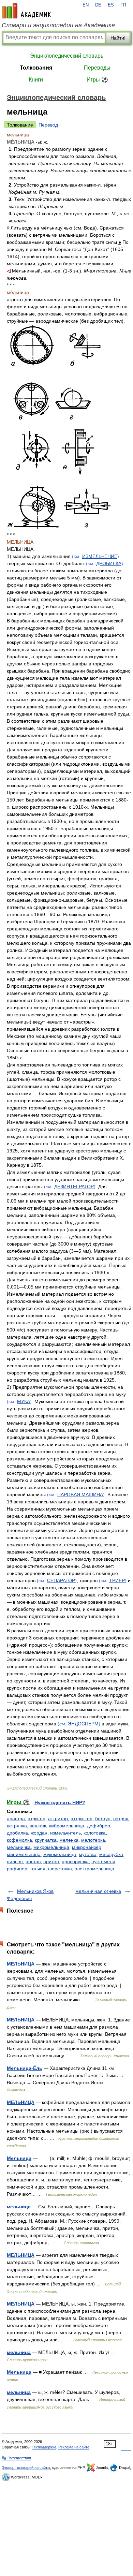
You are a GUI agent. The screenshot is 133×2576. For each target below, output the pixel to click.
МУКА (24, 1401)
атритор (36, 1819)
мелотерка (93, 1840)
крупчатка (46, 1840)
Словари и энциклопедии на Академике (58, 25)
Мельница (19, 2158)
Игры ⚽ (97, 80)
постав (33, 1861)
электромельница (94, 1869)
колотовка (95, 1833)
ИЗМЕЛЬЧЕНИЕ (100, 556)
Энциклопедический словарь (67, 56)
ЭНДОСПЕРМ (83, 1724)
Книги (36, 80)
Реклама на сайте (74, 2447)
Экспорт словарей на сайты (26, 2468)
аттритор (58, 1819)
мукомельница (60, 1854)
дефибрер (99, 1826)
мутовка (88, 1854)
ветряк (121, 1819)
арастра (16, 1819)
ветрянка (17, 1826)
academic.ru (26, 11)
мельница (19, 2207)
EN (86, 5)
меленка (69, 1840)
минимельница (24, 1854)
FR (123, 5)
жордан (39, 1833)
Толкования (36, 68)
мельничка (19, 1847)
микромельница (51, 1847)
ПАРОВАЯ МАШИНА (80, 1495)
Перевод (48, 125)
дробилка (17, 1833)
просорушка (75, 1861)
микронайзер (87, 1847)
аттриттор (82, 1819)
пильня (15, 1861)
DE (98, 5)
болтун (103, 1819)
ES (111, 5)
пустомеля (103, 1861)
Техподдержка (44, 2447)
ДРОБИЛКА (109, 563)
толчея (38, 1869)
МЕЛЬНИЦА (21, 1964)
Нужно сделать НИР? (60, 1802)
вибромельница (66, 1826)
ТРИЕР (117, 1580)
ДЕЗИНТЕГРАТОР (74, 1187)
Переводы (97, 68)
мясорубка (111, 1854)
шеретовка (60, 1869)
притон (51, 1861)
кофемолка (19, 1840)
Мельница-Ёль (25, 2068)
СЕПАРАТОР (61, 1580)
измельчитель (65, 1833)
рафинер (17, 1869)
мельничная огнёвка (98, 1891)
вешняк (38, 1826)
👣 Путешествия (16, 2458)
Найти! (118, 38)
